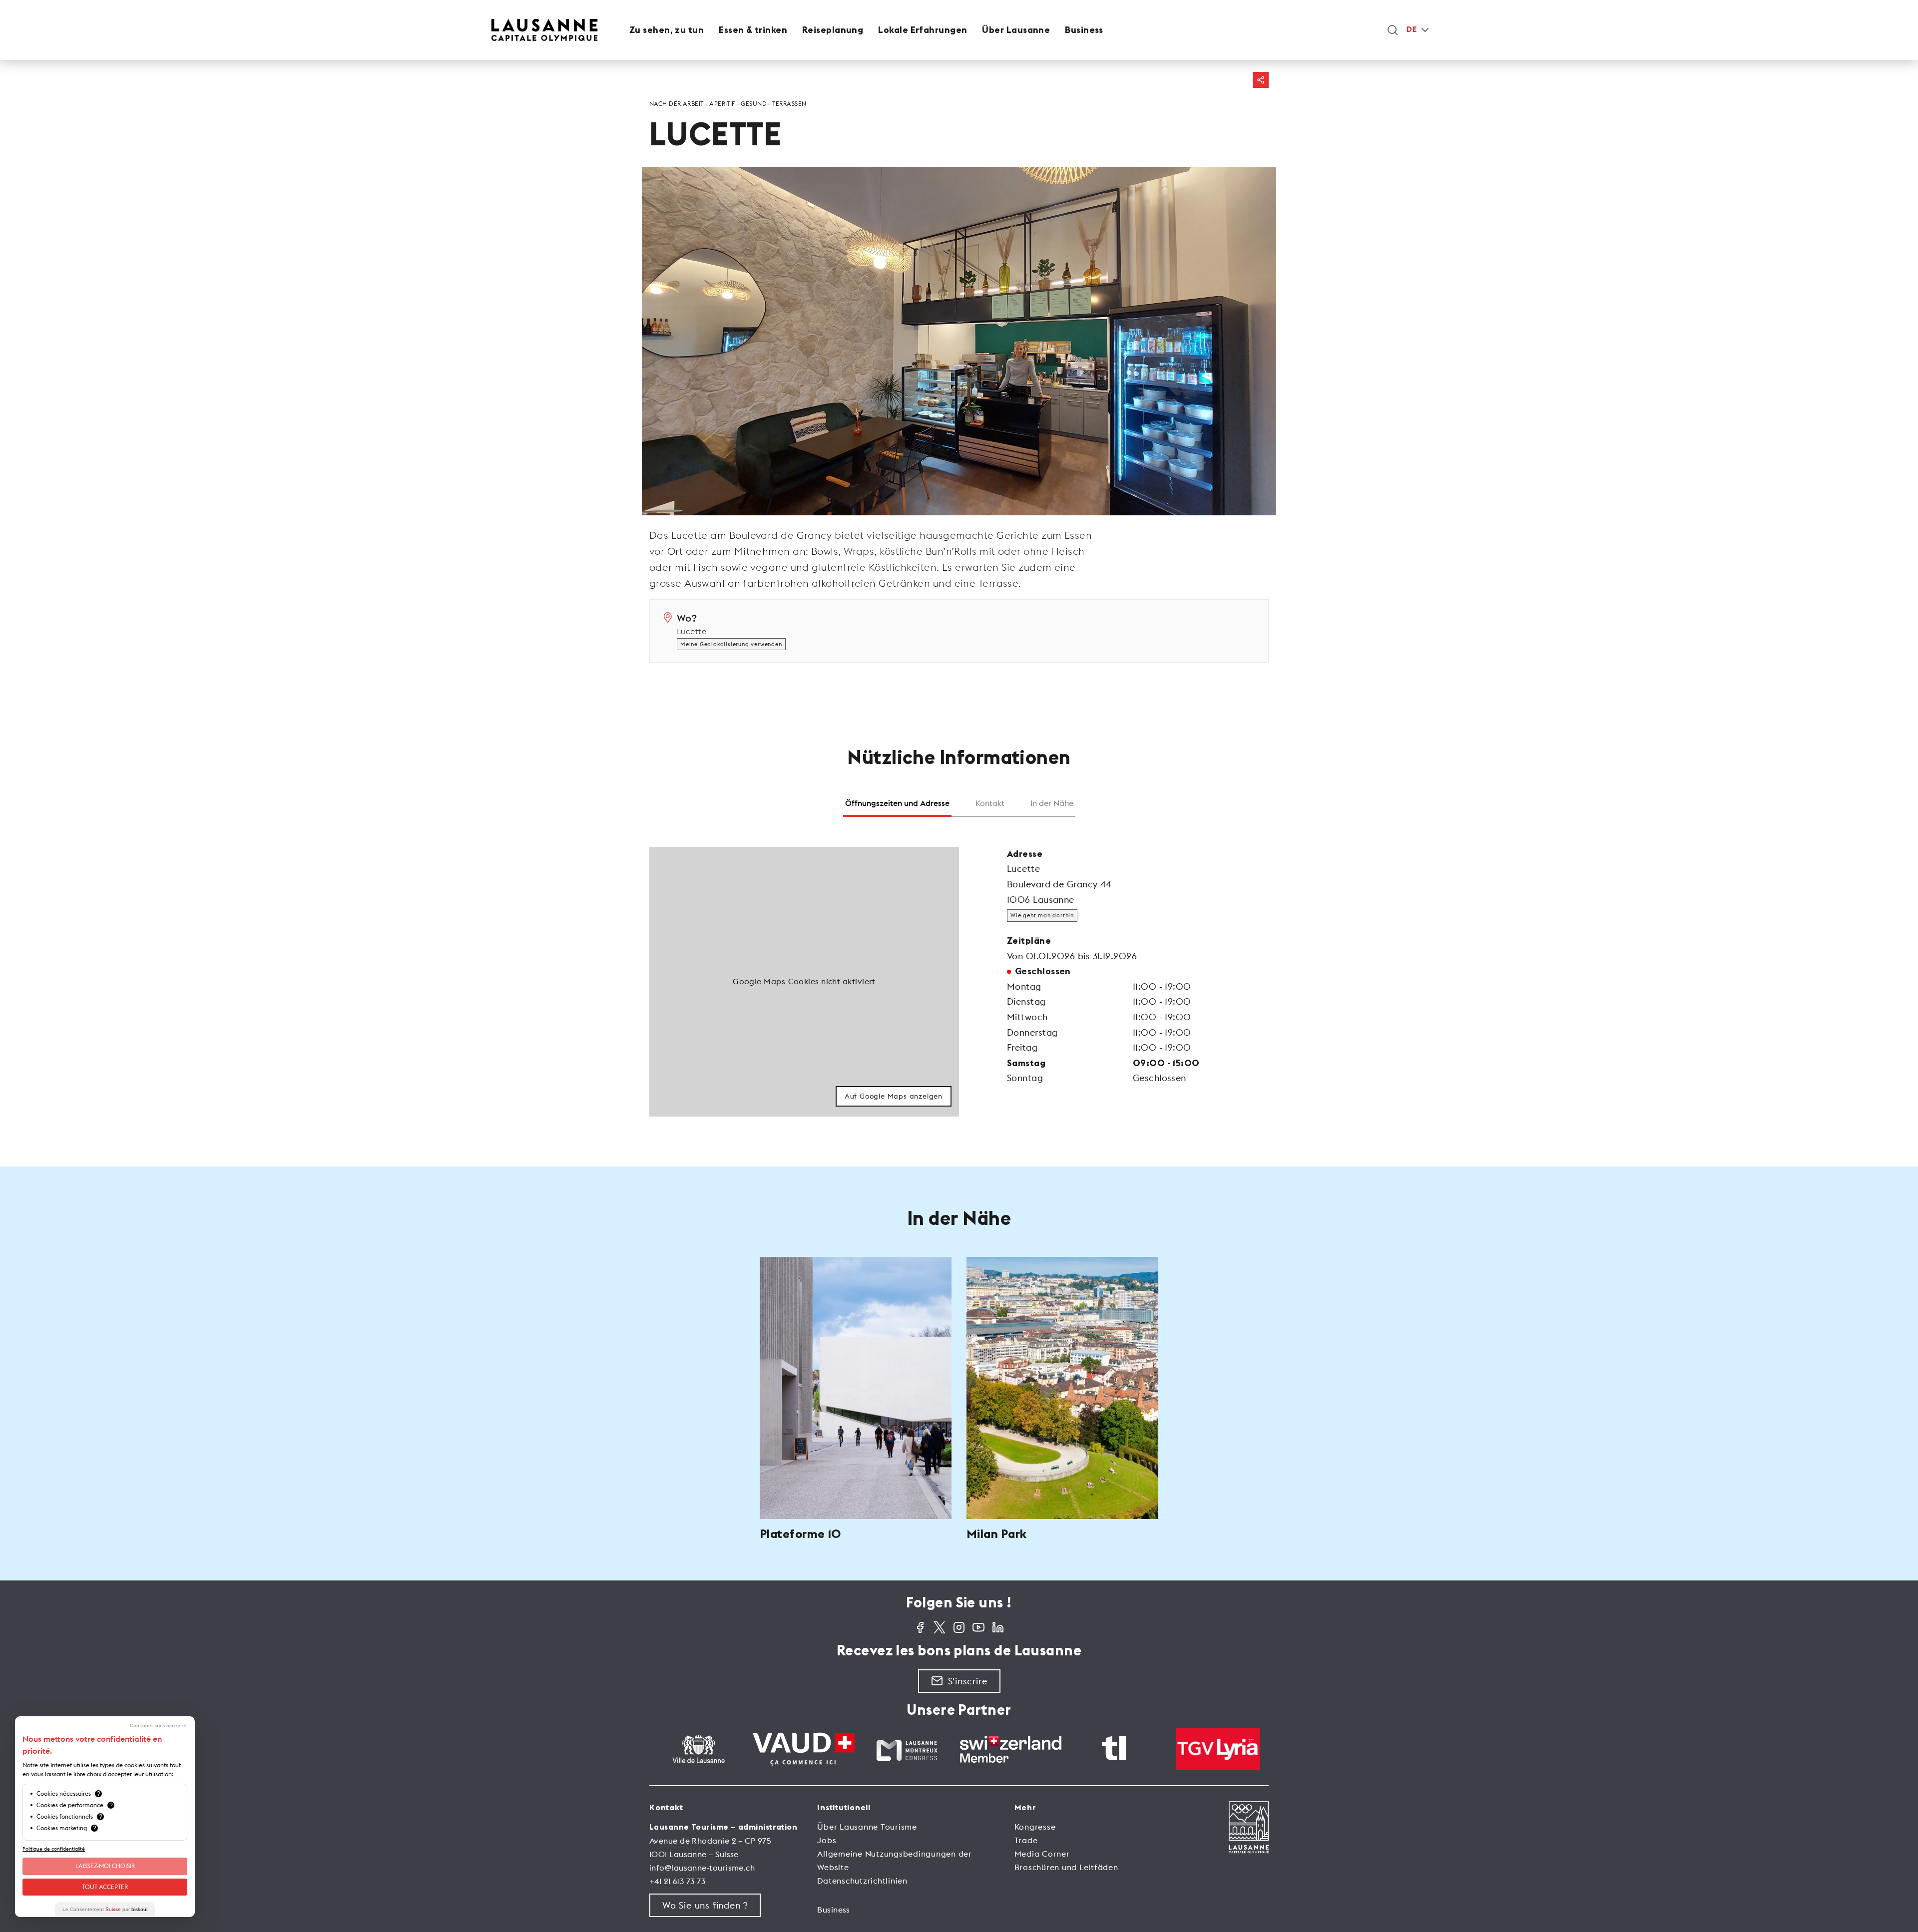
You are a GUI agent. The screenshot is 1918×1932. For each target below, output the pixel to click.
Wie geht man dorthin (1042, 915)
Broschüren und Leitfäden (1066, 1867)
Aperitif (722, 104)
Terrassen (789, 104)
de (1412, 30)
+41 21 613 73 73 (677, 1881)
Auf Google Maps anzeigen (894, 1096)
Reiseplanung (833, 30)
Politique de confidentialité (54, 1849)
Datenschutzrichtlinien (862, 1881)
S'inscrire (968, 1681)
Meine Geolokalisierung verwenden (731, 644)
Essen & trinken (753, 30)
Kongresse (1035, 1827)
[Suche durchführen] (1393, 30)
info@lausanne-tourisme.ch (702, 1868)
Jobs (827, 1840)
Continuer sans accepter (159, 1726)
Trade (1026, 1840)
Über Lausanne (1016, 30)
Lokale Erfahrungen (923, 30)
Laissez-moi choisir (105, 1866)
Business (1084, 30)
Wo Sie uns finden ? (705, 1905)
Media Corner (1042, 1854)
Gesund (754, 104)
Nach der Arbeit (677, 104)
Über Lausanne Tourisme (867, 1827)
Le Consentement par (105, 1909)
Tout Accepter (105, 1887)
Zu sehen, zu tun (667, 30)
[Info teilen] (1261, 80)
